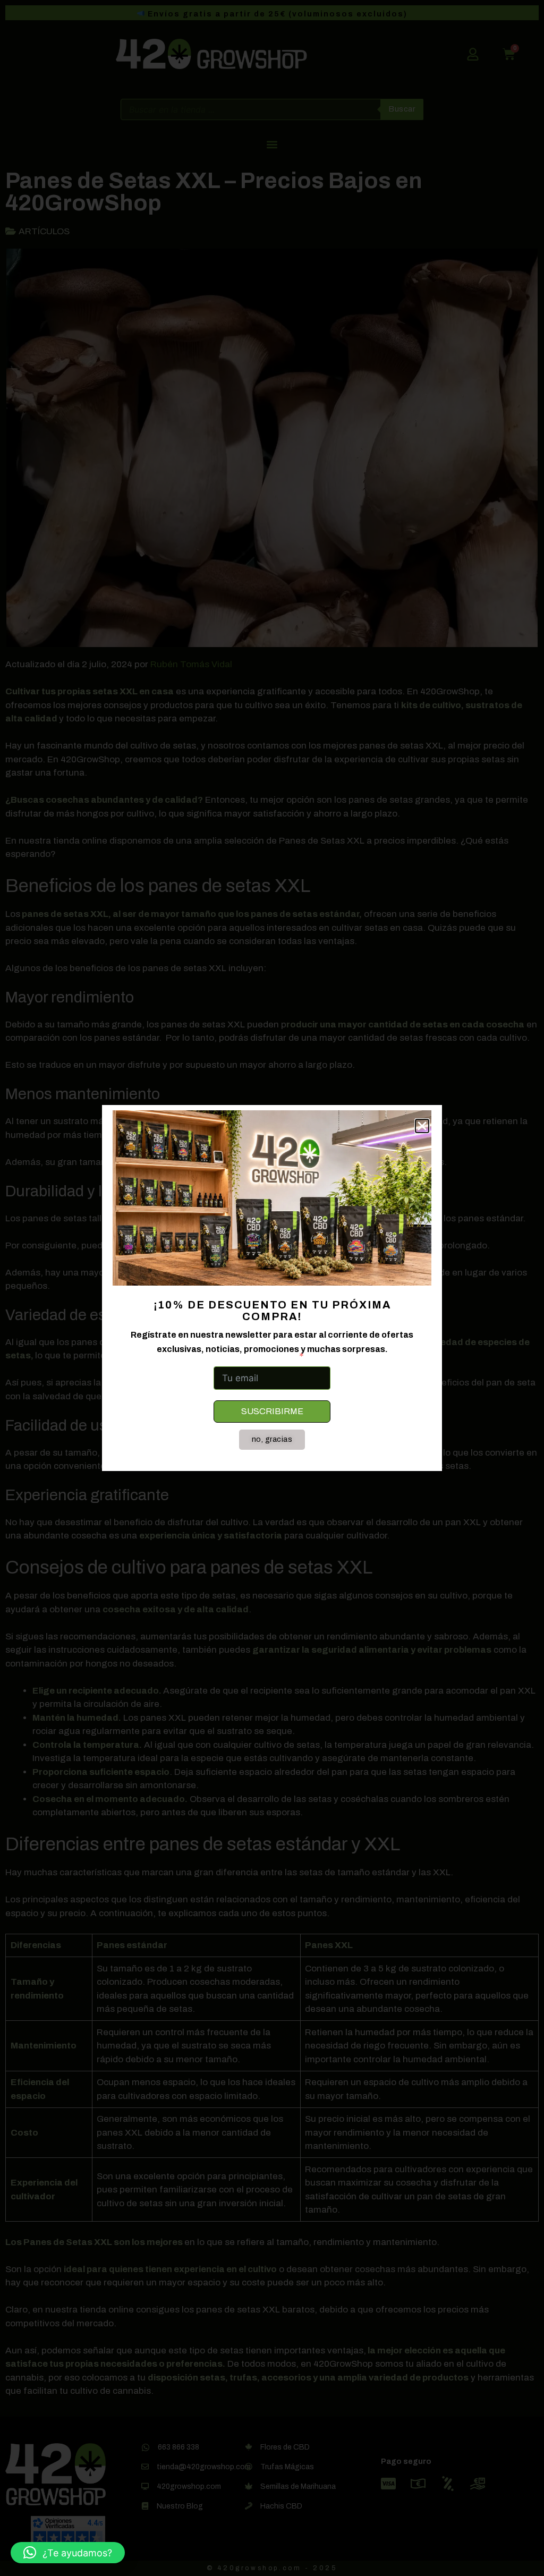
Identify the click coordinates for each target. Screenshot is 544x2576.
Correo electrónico (254, 1356)
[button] (68, 2553)
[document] (272, 1288)
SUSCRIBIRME (272, 1411)
